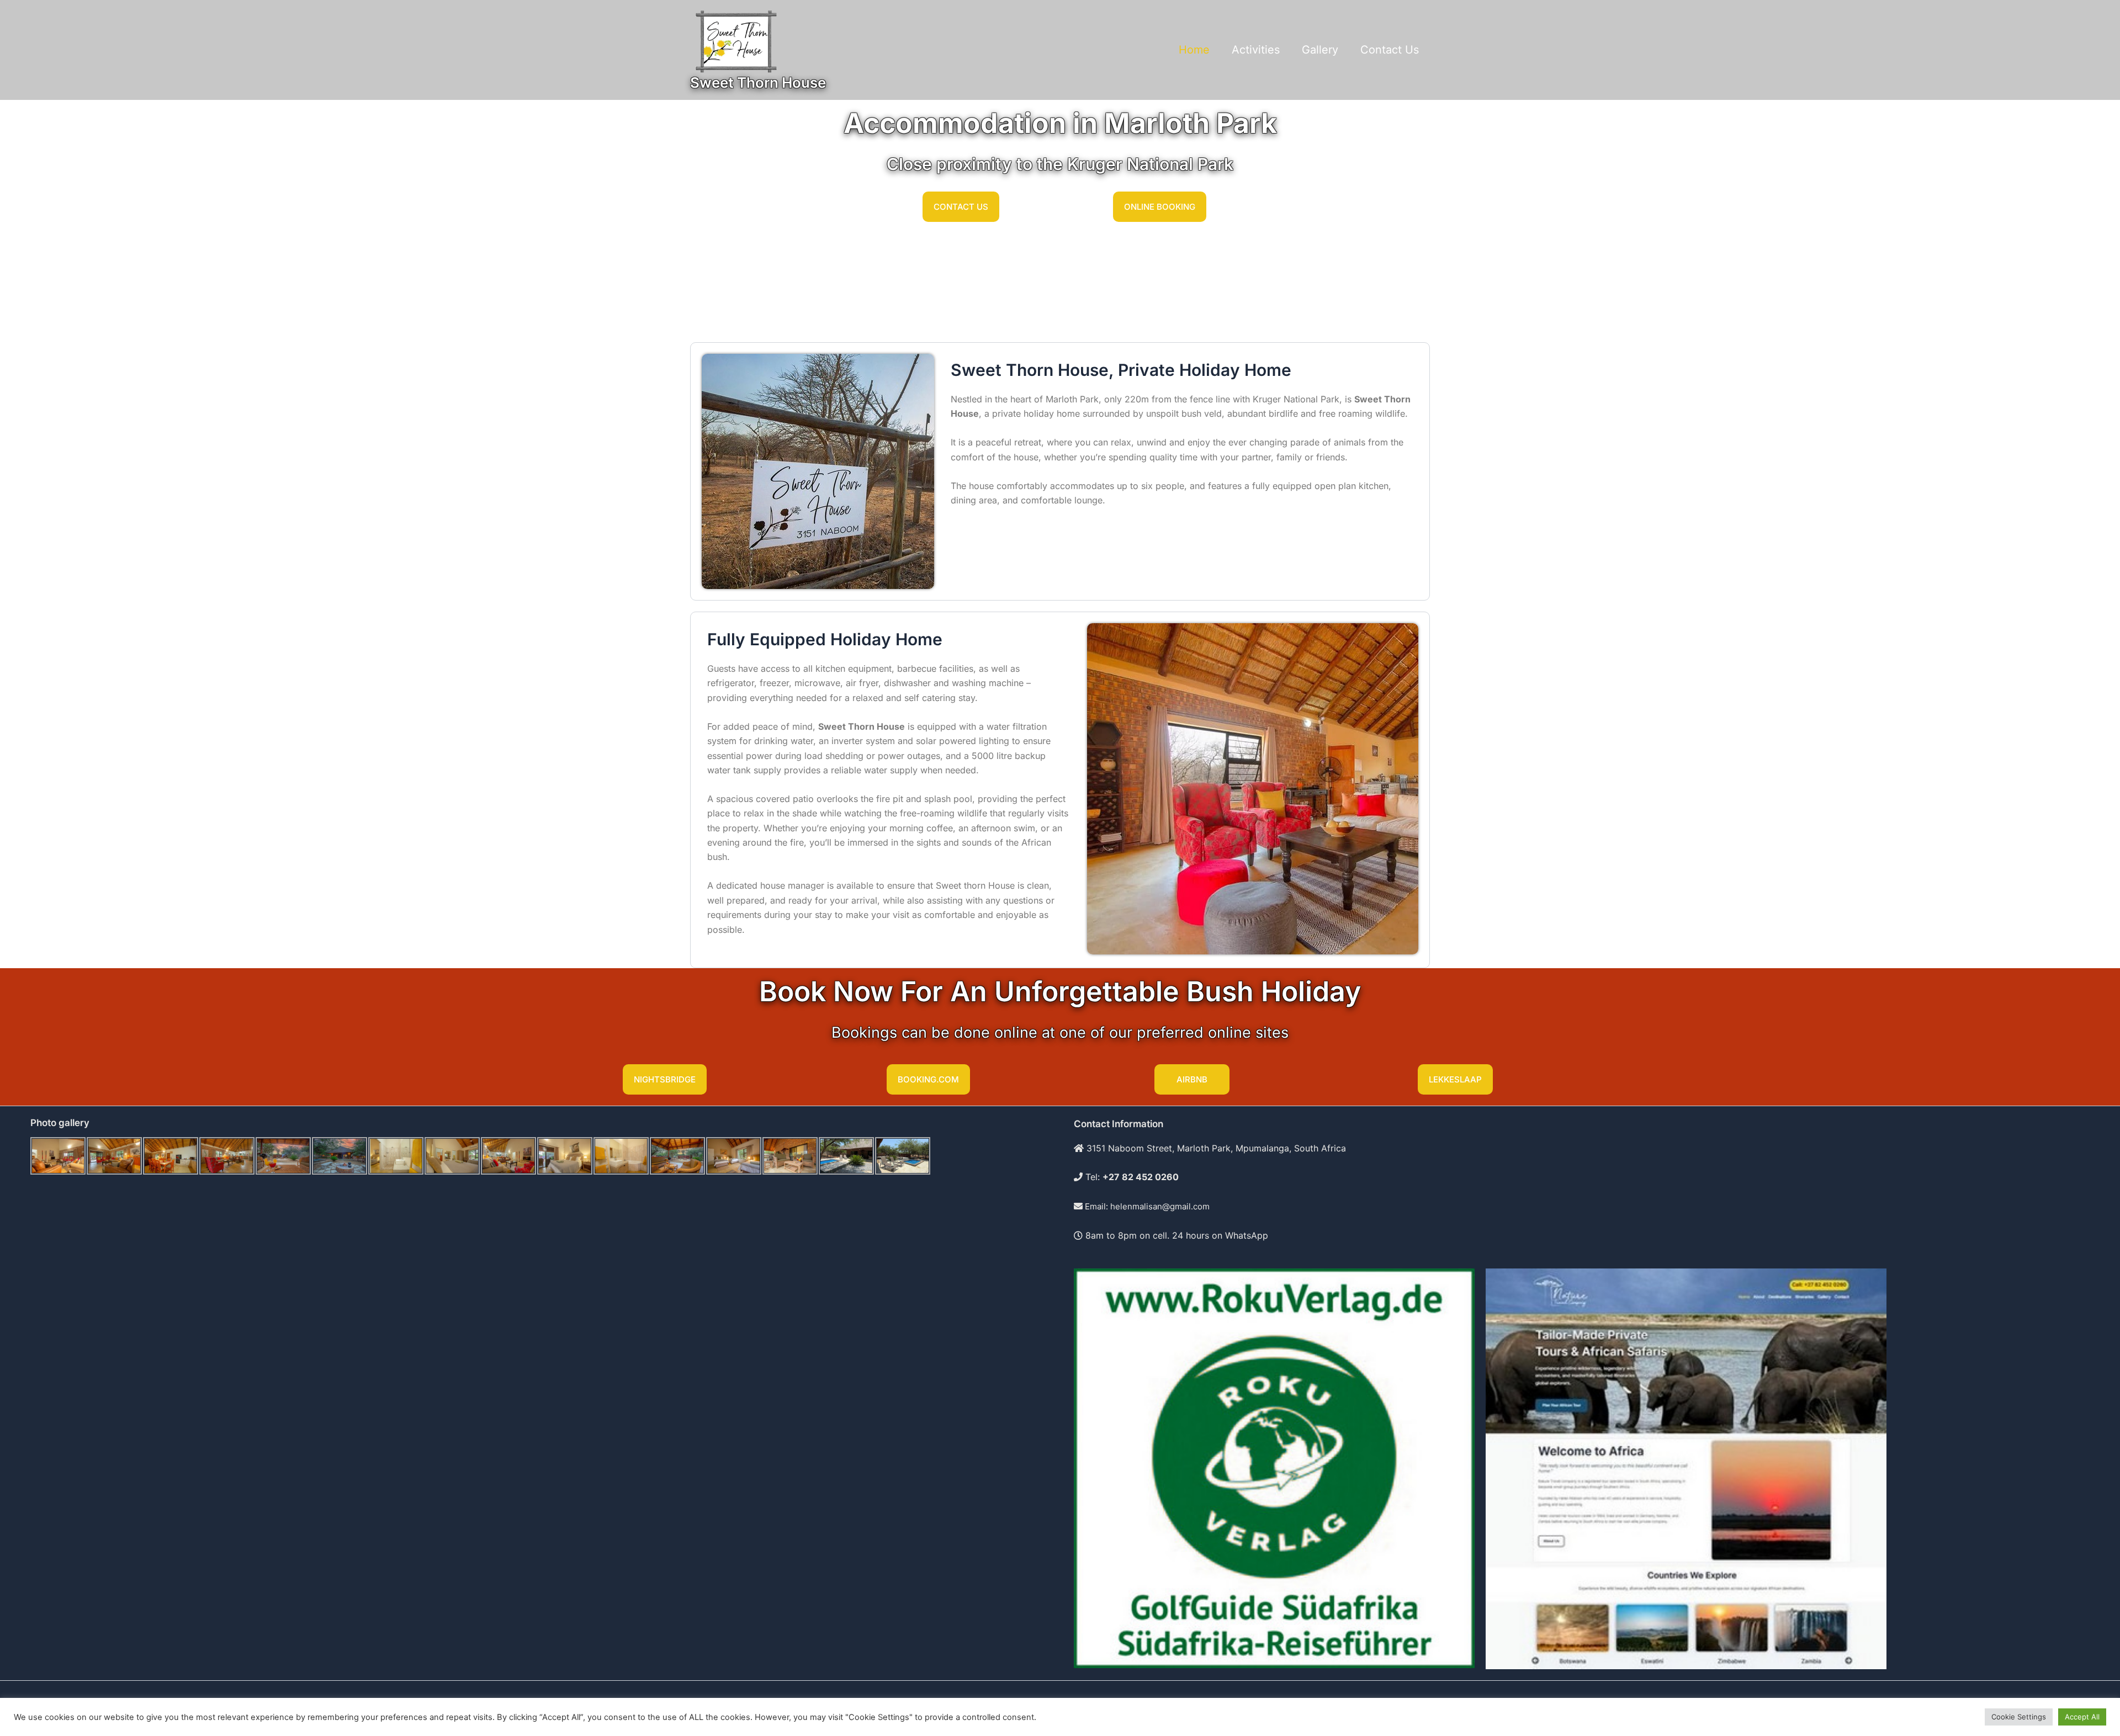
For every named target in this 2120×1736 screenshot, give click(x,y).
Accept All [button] (2082, 1717)
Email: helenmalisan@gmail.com (1146, 1206)
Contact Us (1390, 50)
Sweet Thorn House (758, 83)
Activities (1256, 50)
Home (1194, 50)
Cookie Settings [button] (2019, 1717)
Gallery (1320, 50)
